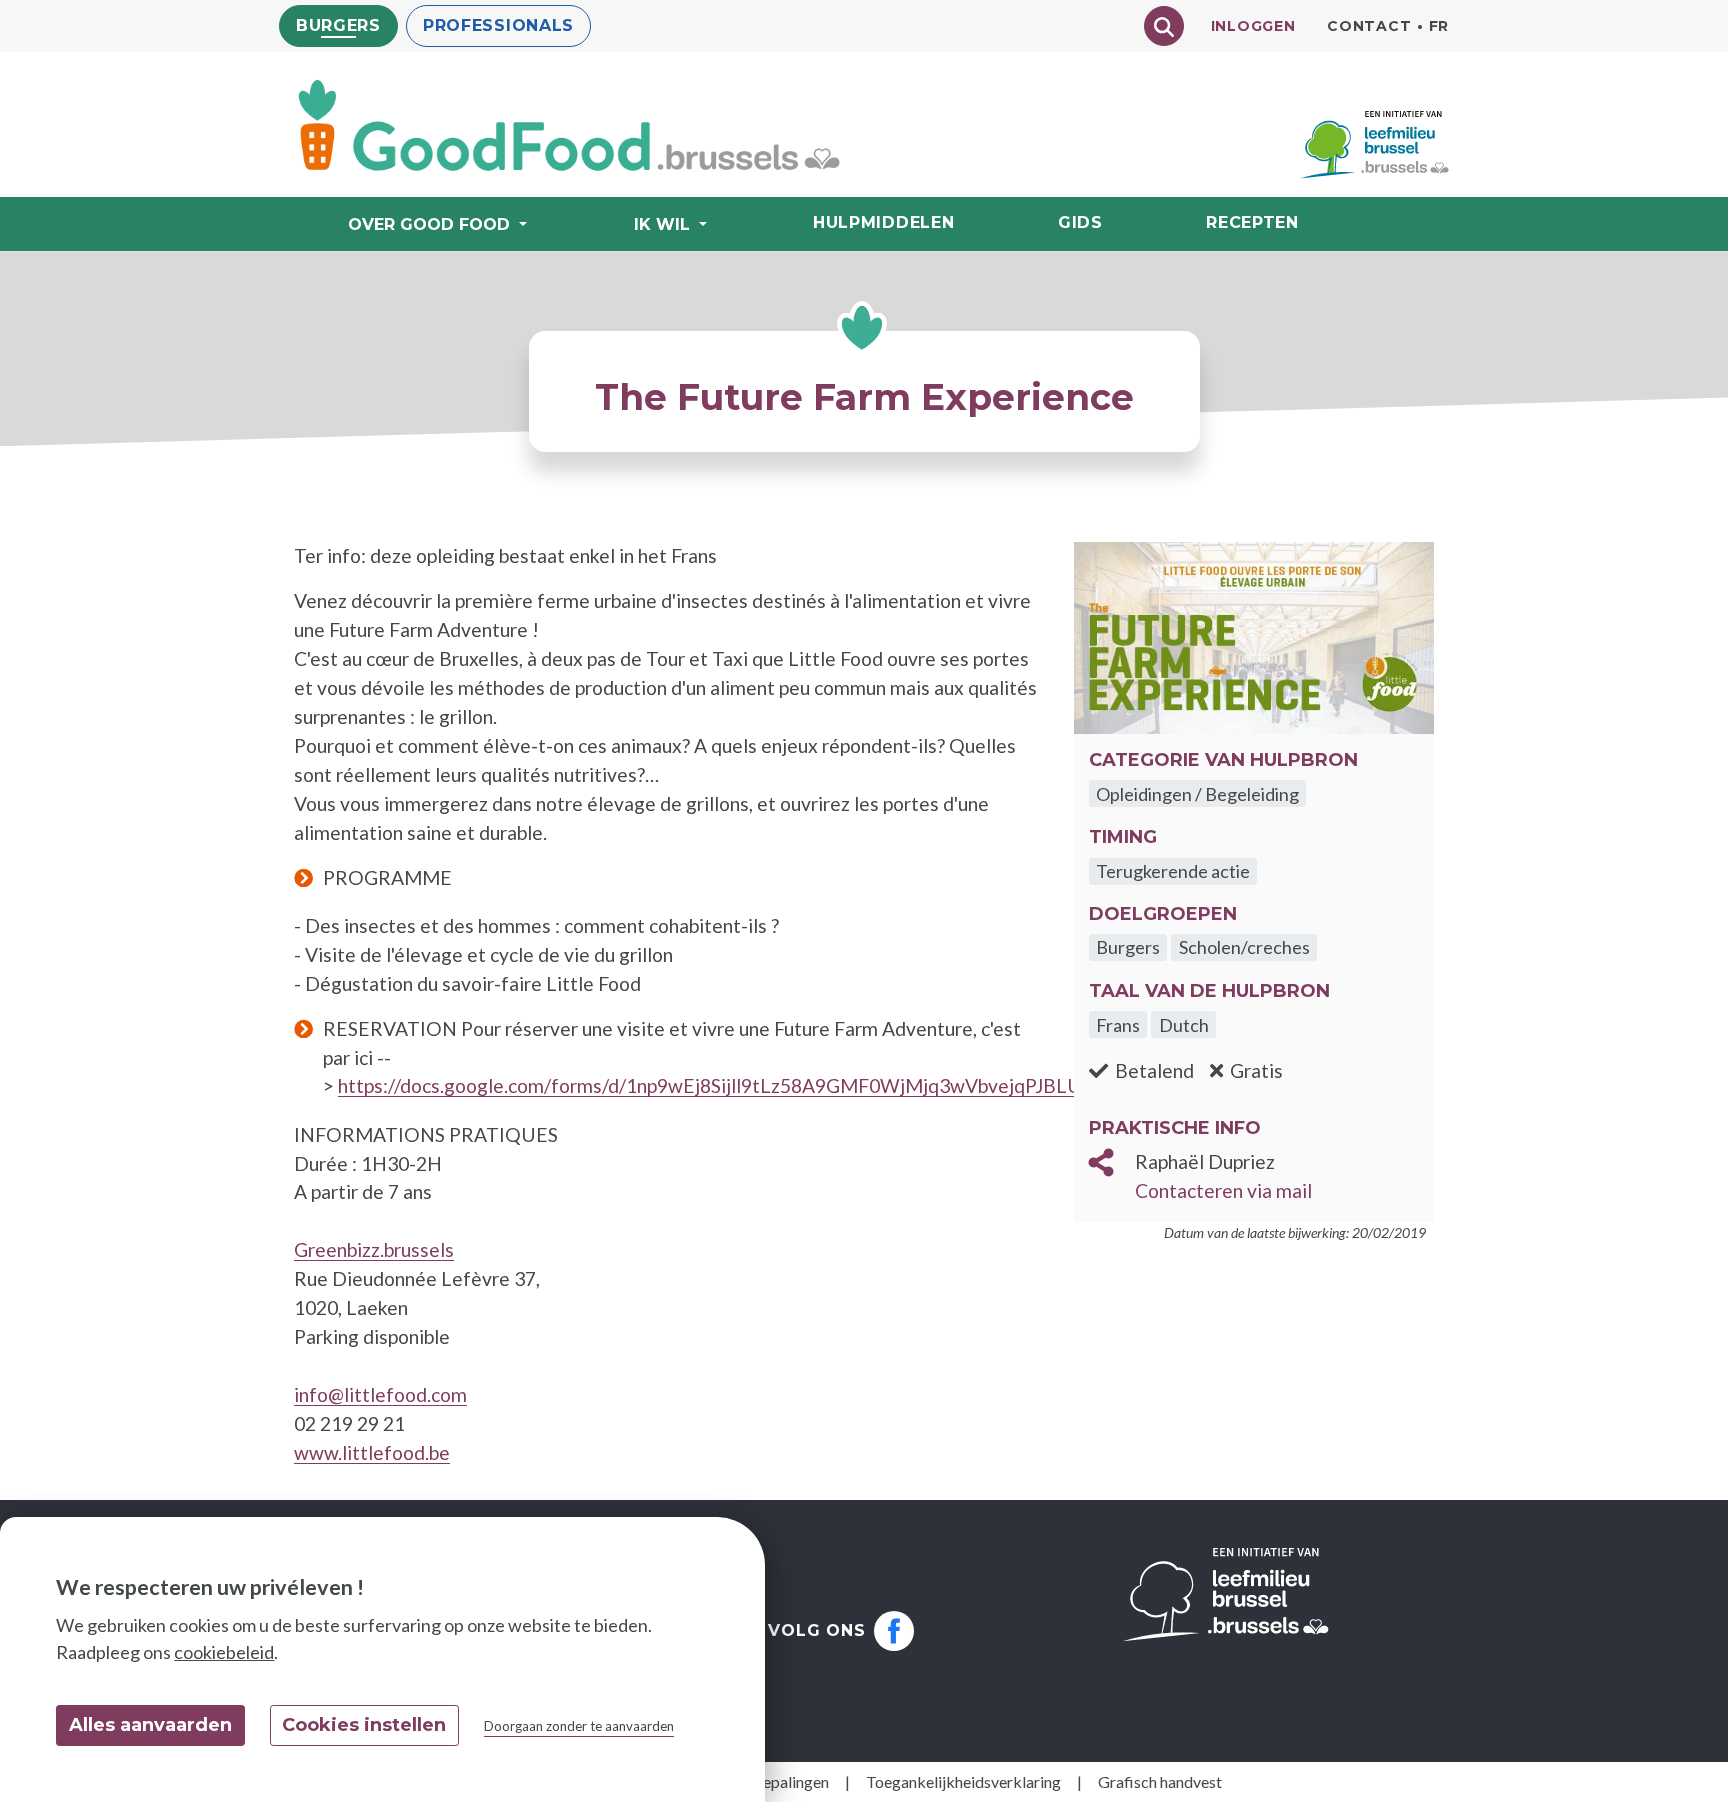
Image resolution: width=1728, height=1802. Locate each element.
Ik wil (662, 224)
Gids (1080, 222)
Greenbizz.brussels (374, 1249)
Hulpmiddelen (883, 222)
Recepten (1252, 222)
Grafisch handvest (1160, 1781)
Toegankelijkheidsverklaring (963, 1781)
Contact (1369, 26)
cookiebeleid (224, 1652)
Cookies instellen (364, 1725)
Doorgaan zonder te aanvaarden (579, 1726)
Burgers (338, 25)
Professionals (498, 25)
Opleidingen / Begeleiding (1197, 794)
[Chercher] (1164, 26)
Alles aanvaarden (150, 1725)
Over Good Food (429, 224)
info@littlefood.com (380, 1394)
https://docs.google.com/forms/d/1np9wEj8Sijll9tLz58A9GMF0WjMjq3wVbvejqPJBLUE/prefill (743, 1085)
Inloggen (1253, 26)
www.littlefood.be (372, 1452)
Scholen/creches (1244, 947)
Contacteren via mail (1223, 1190)
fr (1439, 26)
